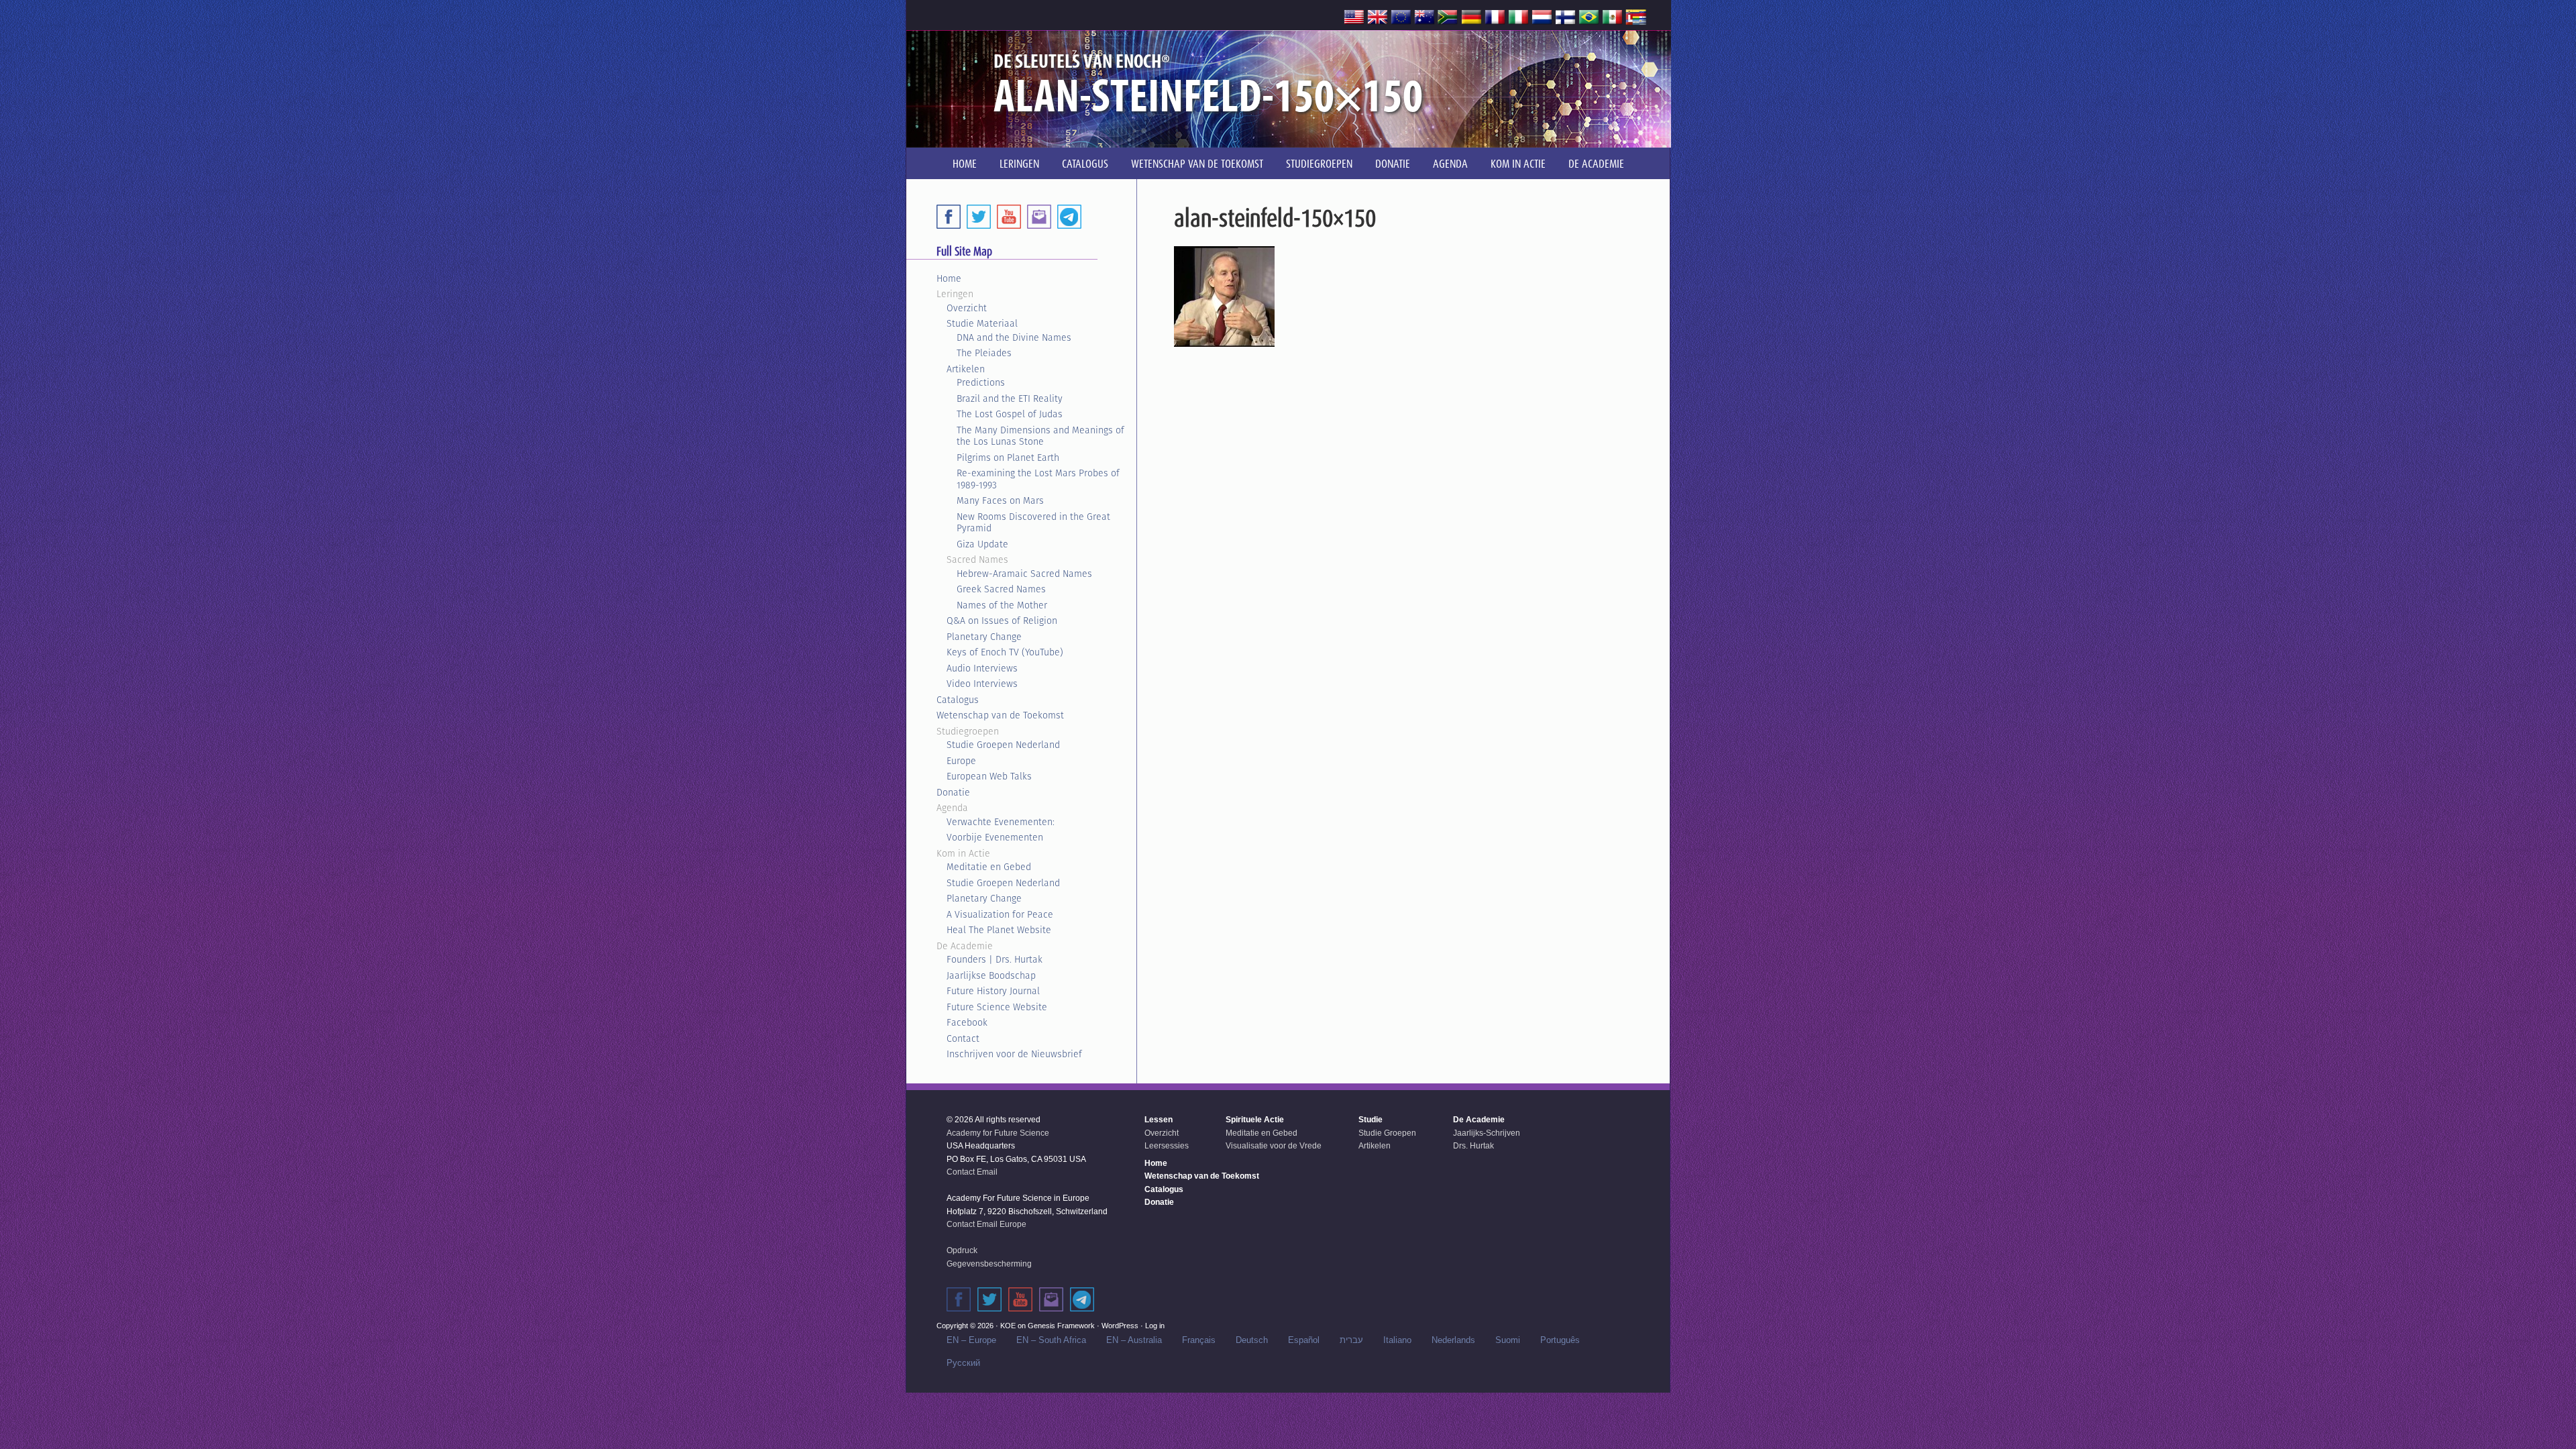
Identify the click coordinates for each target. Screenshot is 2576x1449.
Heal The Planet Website (999, 930)
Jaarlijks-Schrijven (1487, 1133)
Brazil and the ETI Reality (1010, 398)
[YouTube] (1009, 217)
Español (1304, 1340)
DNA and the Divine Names (1014, 337)
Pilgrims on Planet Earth (1008, 458)
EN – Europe (971, 1340)
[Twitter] (979, 217)
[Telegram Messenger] (1069, 217)
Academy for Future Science (998, 1133)
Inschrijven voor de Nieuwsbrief (1014, 1054)
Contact (963, 1038)
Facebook (967, 1022)
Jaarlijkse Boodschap (991, 975)
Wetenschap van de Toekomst (1000, 715)
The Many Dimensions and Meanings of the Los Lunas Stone (1040, 436)
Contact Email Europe (986, 1224)
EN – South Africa (1051, 1340)
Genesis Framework (1061, 1326)
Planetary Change (984, 637)
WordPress (1120, 1326)
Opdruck (962, 1250)
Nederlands (1453, 1340)
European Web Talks (989, 776)
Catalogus (958, 700)
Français (1199, 1340)
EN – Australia (1134, 1340)
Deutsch (1252, 1340)
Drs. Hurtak (1473, 1146)
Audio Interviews (982, 668)
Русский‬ (963, 1363)
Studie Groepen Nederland (1003, 745)
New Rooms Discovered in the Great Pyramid (1033, 523)
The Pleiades (984, 353)
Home (949, 278)
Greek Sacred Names (1001, 589)
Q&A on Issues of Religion (1002, 621)
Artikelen (966, 369)
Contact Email (972, 1172)
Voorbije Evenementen (995, 837)
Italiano (1397, 1340)
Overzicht (967, 308)
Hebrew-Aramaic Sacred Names (1024, 574)
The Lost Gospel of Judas (1010, 414)
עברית (1351, 1340)
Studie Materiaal (982, 323)
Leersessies (1167, 1146)
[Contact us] (1039, 217)
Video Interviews (982, 684)
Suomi (1508, 1340)
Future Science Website (997, 1007)
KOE (1008, 1326)
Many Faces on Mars (1000, 500)
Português (1560, 1340)
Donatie (953, 792)
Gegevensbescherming (989, 1264)
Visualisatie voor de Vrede (1274, 1146)
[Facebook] (949, 217)
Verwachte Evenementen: (1001, 822)
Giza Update (982, 544)
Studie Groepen (1387, 1133)
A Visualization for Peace (1000, 914)
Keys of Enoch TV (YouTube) (1005, 652)
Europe (961, 761)
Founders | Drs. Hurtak (995, 959)
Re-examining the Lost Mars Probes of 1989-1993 (1038, 479)
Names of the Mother (1002, 605)
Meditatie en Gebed (989, 867)
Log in (1155, 1326)
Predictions (981, 382)
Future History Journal (993, 991)
